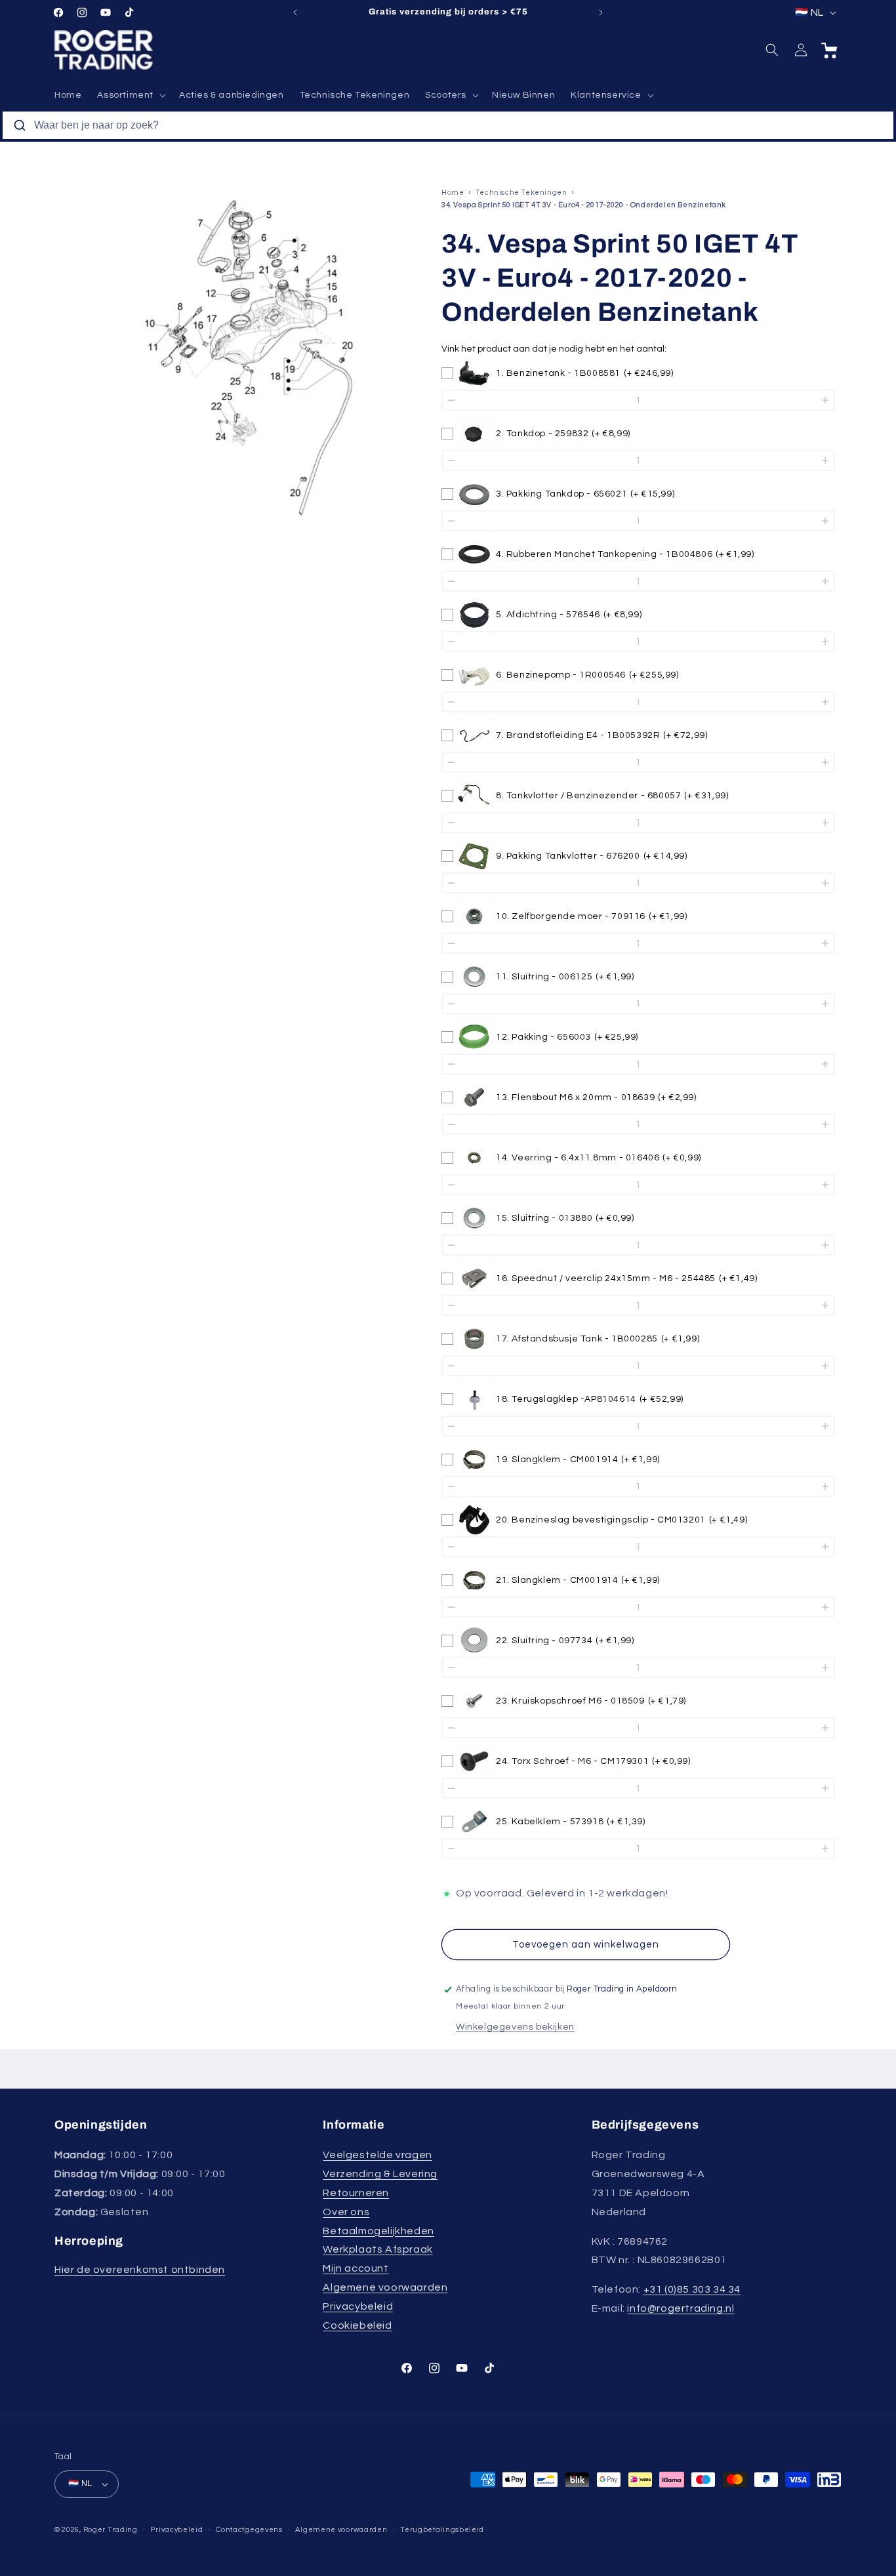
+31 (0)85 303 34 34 (692, 2289)
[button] (130, 95)
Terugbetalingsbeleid (442, 2530)
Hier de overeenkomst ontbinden (140, 2270)
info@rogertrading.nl (681, 2308)
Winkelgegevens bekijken (515, 2027)
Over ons (346, 2212)
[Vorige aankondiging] (295, 12)
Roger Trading (111, 2530)
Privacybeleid (358, 2306)
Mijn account (356, 2268)
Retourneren (356, 2193)
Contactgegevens (249, 2530)
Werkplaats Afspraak (377, 2249)
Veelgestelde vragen (377, 2155)
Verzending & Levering (380, 2174)
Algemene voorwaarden (385, 2287)
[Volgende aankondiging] (601, 12)
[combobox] (448, 125)
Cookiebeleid (357, 2325)
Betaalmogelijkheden (378, 2231)
